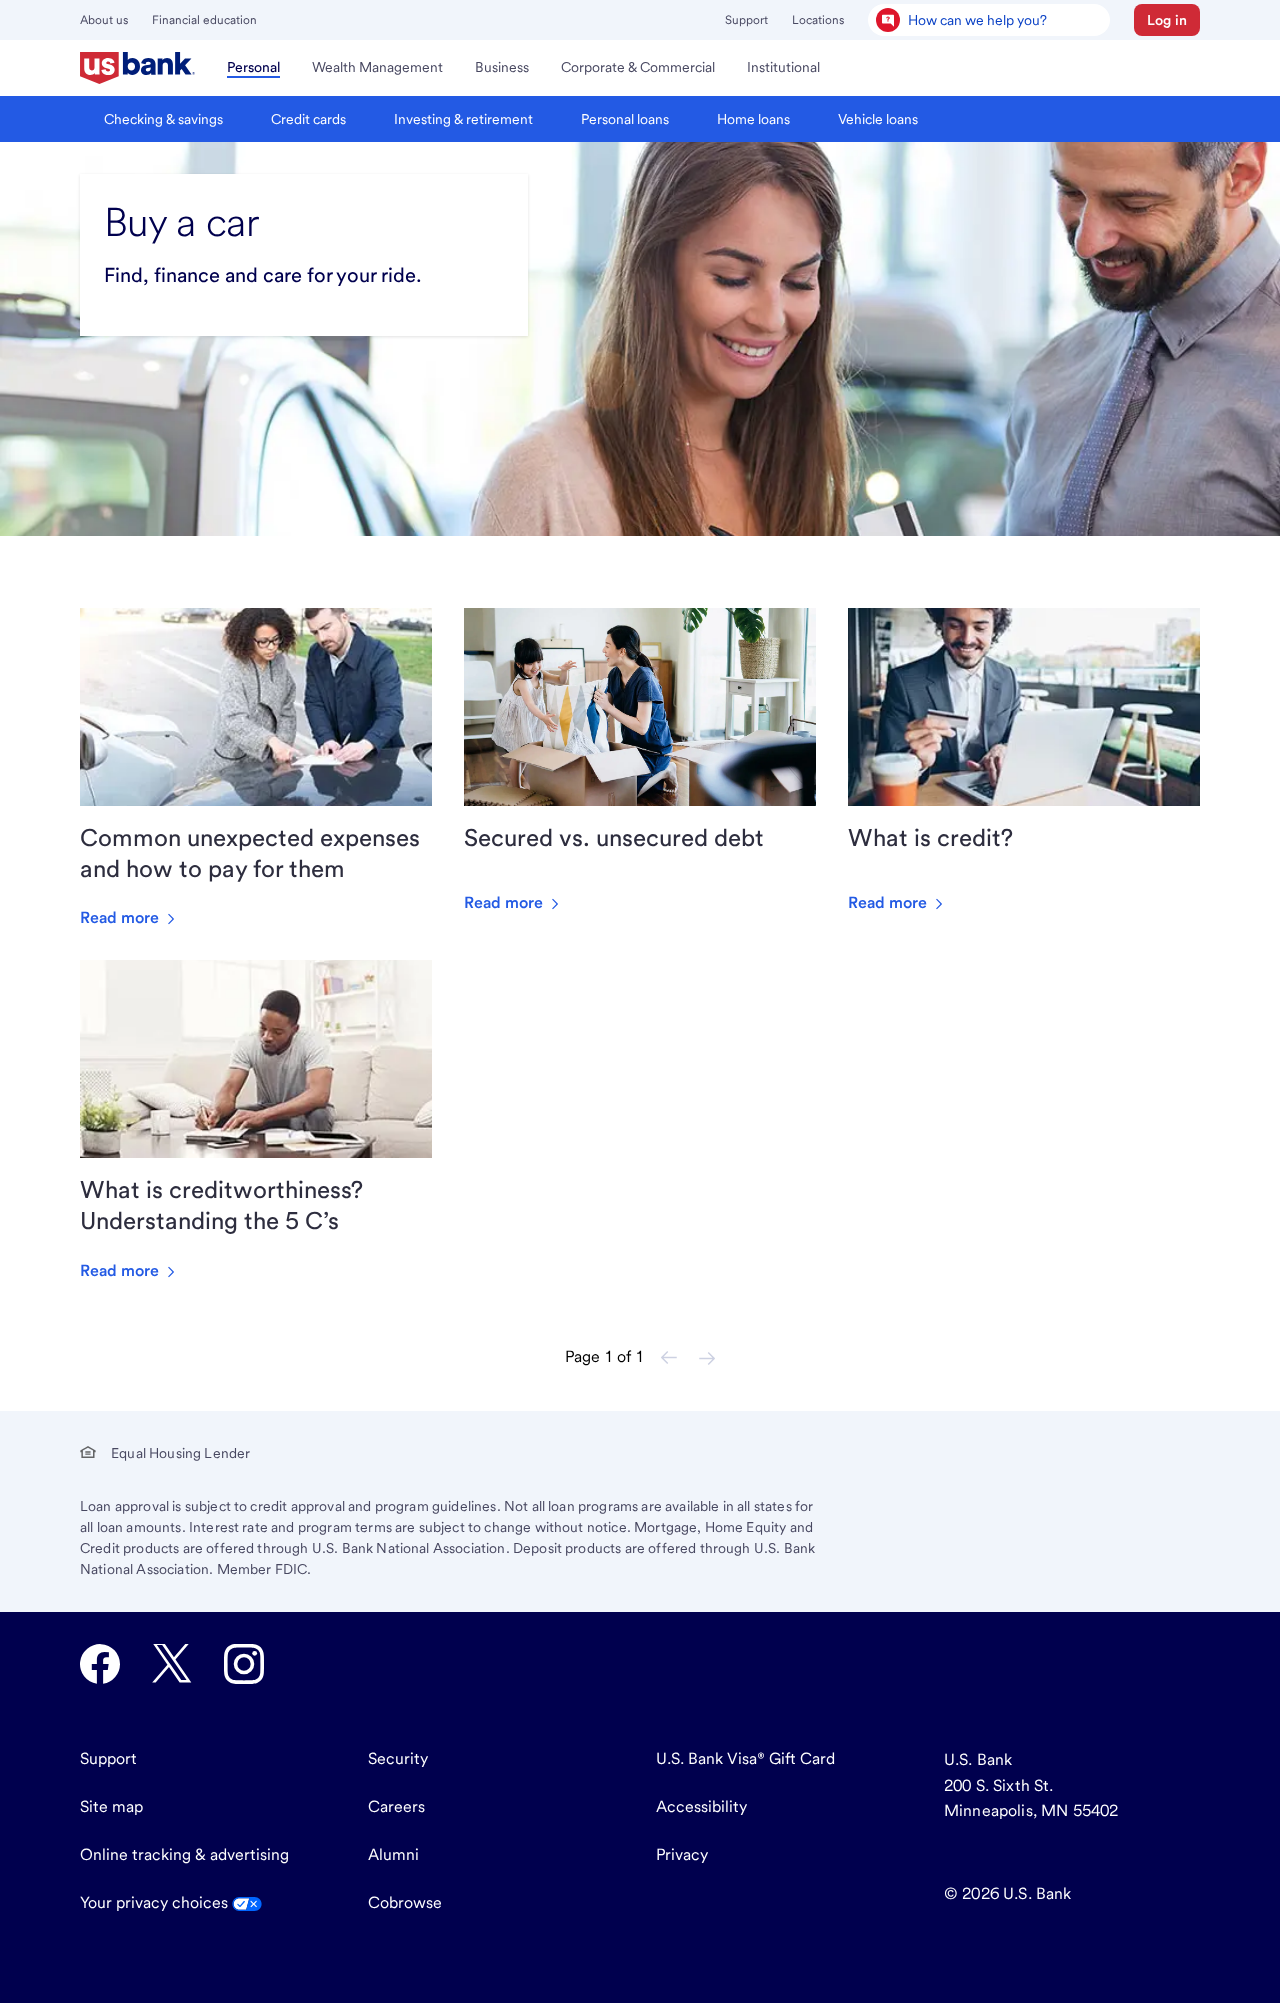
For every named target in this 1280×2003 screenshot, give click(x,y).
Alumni (393, 1854)
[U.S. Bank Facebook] (100, 1664)
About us (104, 20)
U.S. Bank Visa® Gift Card (745, 1758)
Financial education (204, 20)
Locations (818, 20)
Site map (111, 1806)
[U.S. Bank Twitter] (172, 1664)
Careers (396, 1806)
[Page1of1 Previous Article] (669, 1358)
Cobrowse (405, 1902)
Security (398, 1758)
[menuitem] (137, 68)
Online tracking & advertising (184, 1854)
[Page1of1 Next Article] (707, 1358)
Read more (121, 917)
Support (746, 20)
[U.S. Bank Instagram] (244, 1664)
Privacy (682, 1854)
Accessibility (701, 1806)
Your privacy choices (156, 1902)
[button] (1167, 20)
